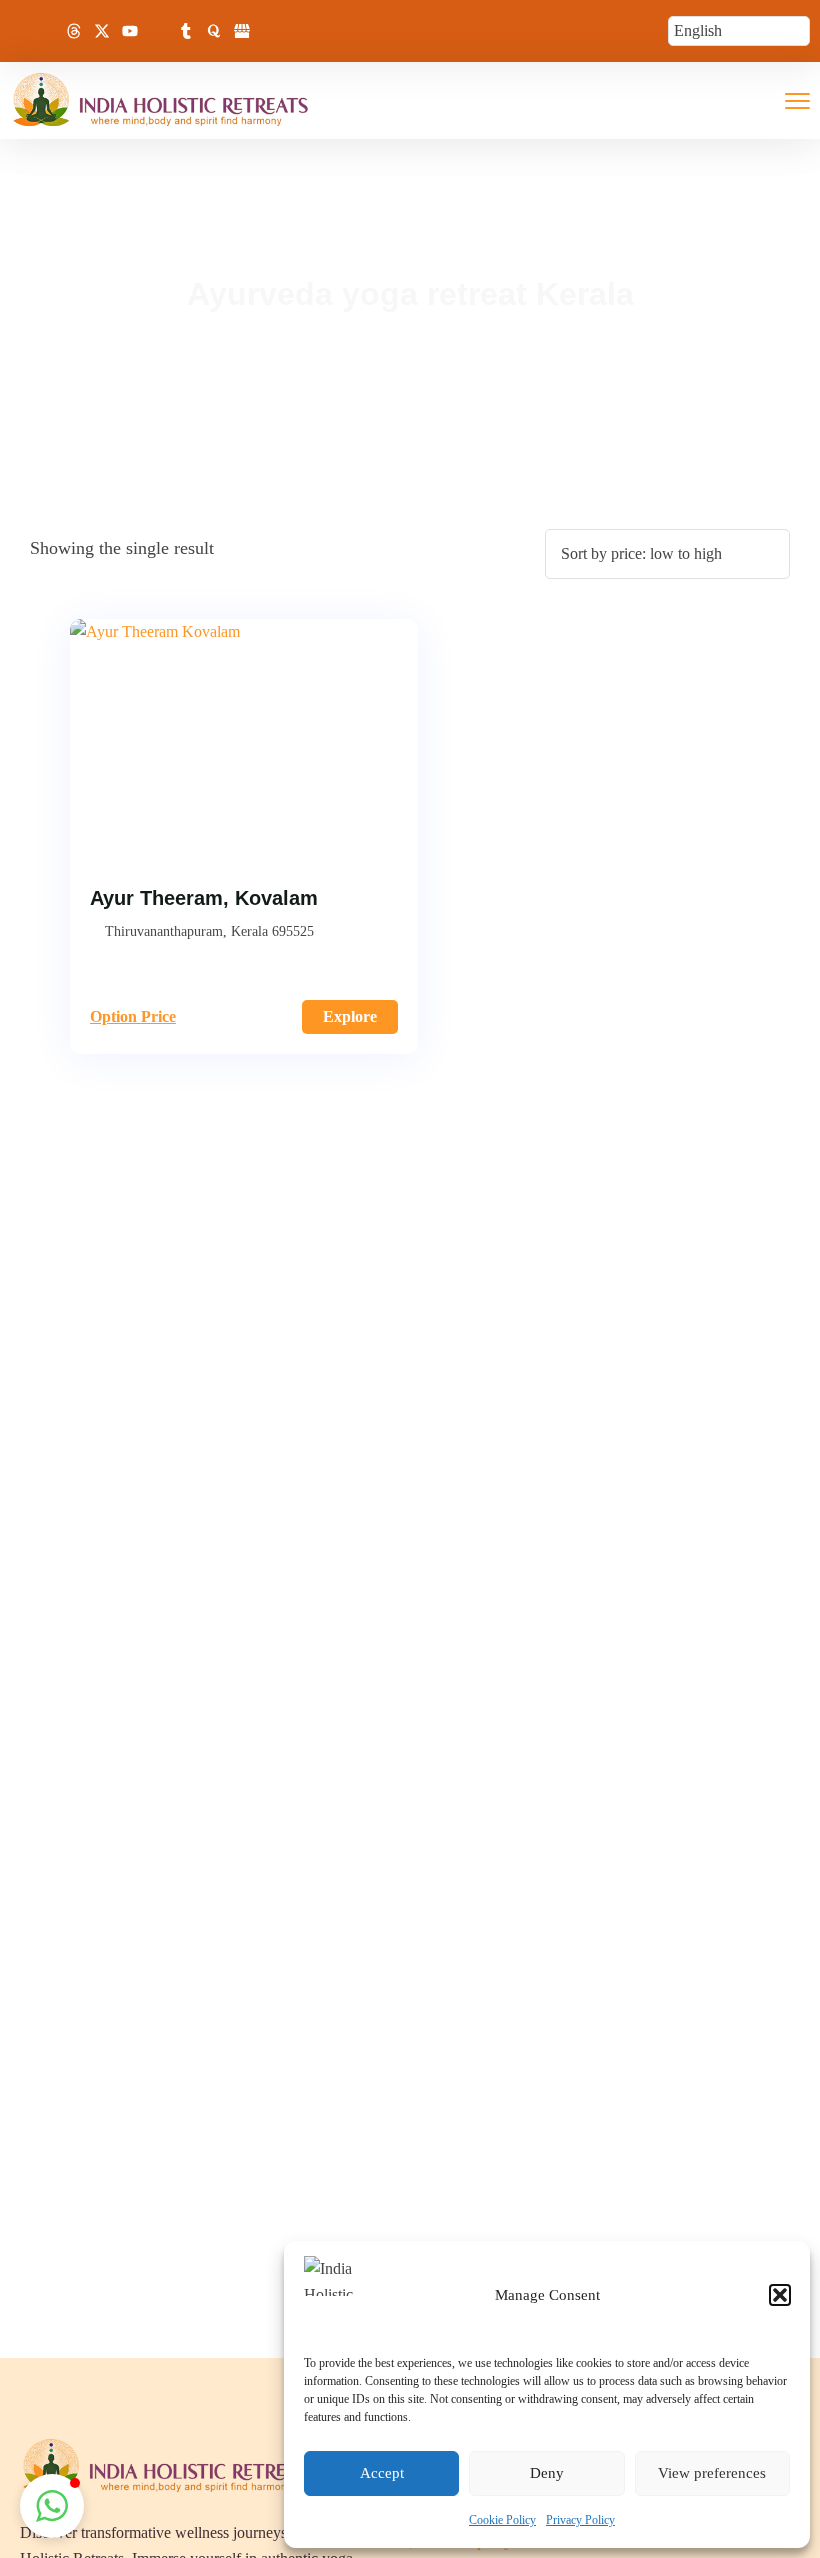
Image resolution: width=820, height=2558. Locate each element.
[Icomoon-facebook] (18, 31)
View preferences (712, 2473)
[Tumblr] (186, 31)
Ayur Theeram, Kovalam (204, 898)
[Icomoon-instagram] (46, 31)
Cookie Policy (502, 2520)
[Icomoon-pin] (158, 31)
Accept (382, 2473)
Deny (547, 2473)
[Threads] (74, 31)
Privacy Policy (580, 2520)
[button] (780, 2295)
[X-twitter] (102, 31)
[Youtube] (130, 31)
